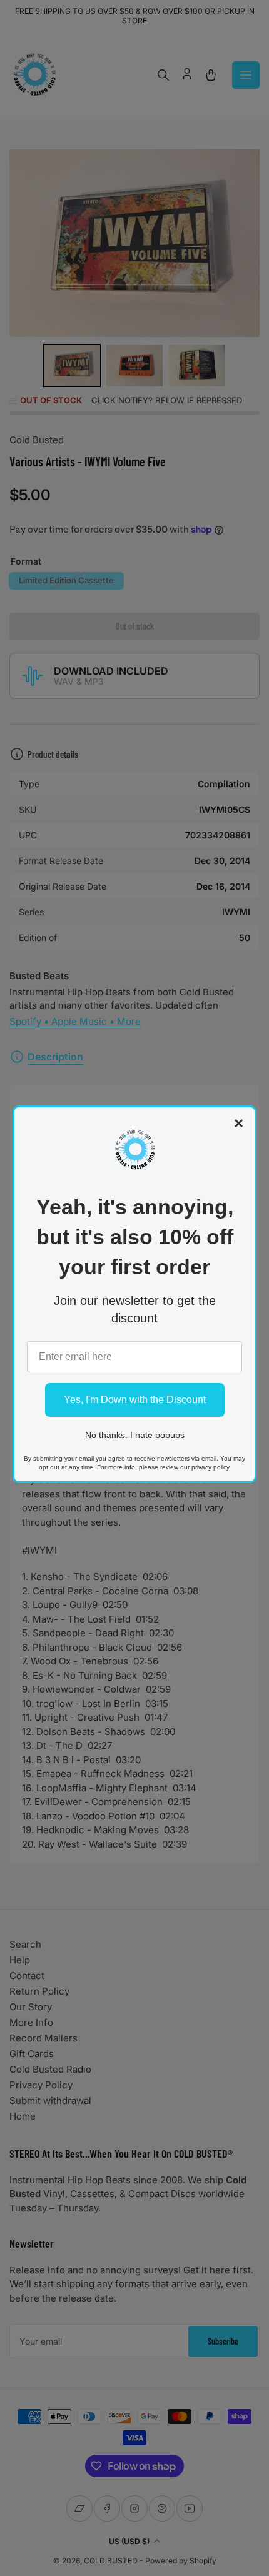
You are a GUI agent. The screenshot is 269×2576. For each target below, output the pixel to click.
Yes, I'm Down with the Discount (135, 1400)
